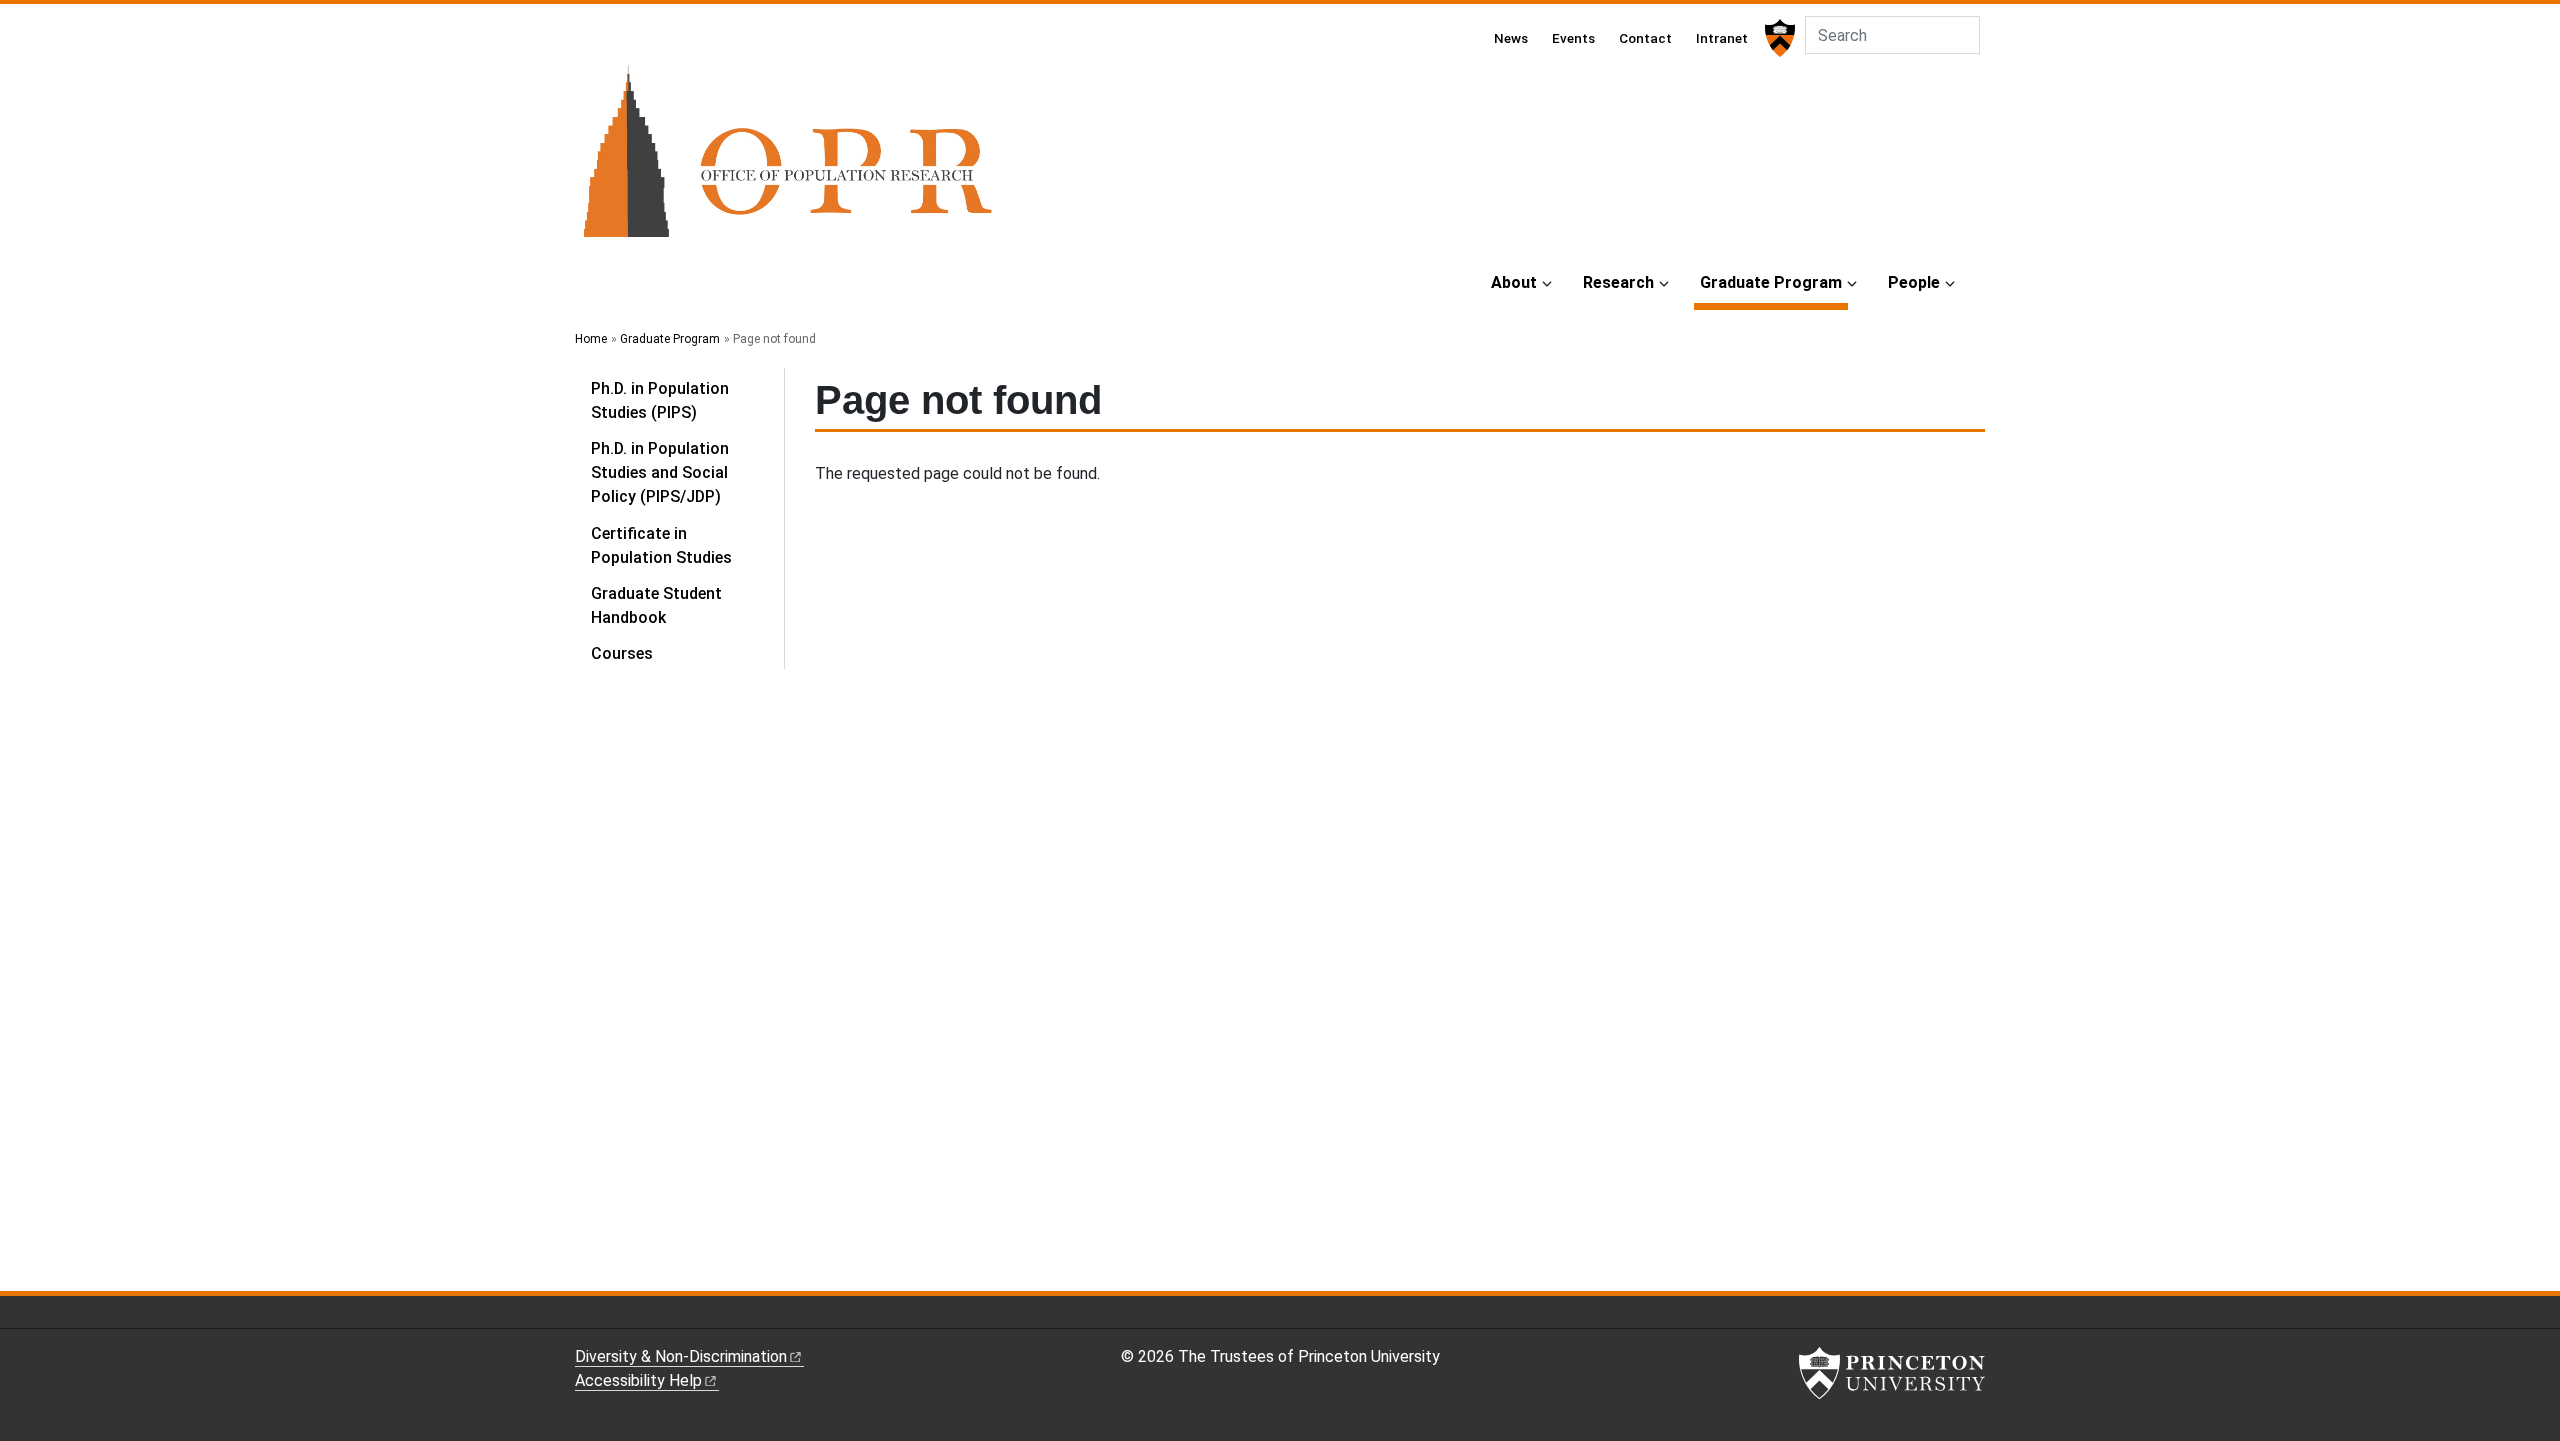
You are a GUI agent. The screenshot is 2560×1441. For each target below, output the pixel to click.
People (1914, 282)
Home (591, 339)
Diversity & (681, 1356)
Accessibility (638, 1380)
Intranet (1722, 38)
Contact (1645, 38)
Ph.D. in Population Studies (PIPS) (660, 400)
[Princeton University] (1777, 38)
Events (1573, 38)
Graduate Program (1774, 282)
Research (1618, 282)
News (1511, 38)
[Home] (787, 159)
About (1514, 282)
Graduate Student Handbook (656, 605)
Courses (622, 653)
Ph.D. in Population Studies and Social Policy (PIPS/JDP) (660, 472)
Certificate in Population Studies (661, 545)
